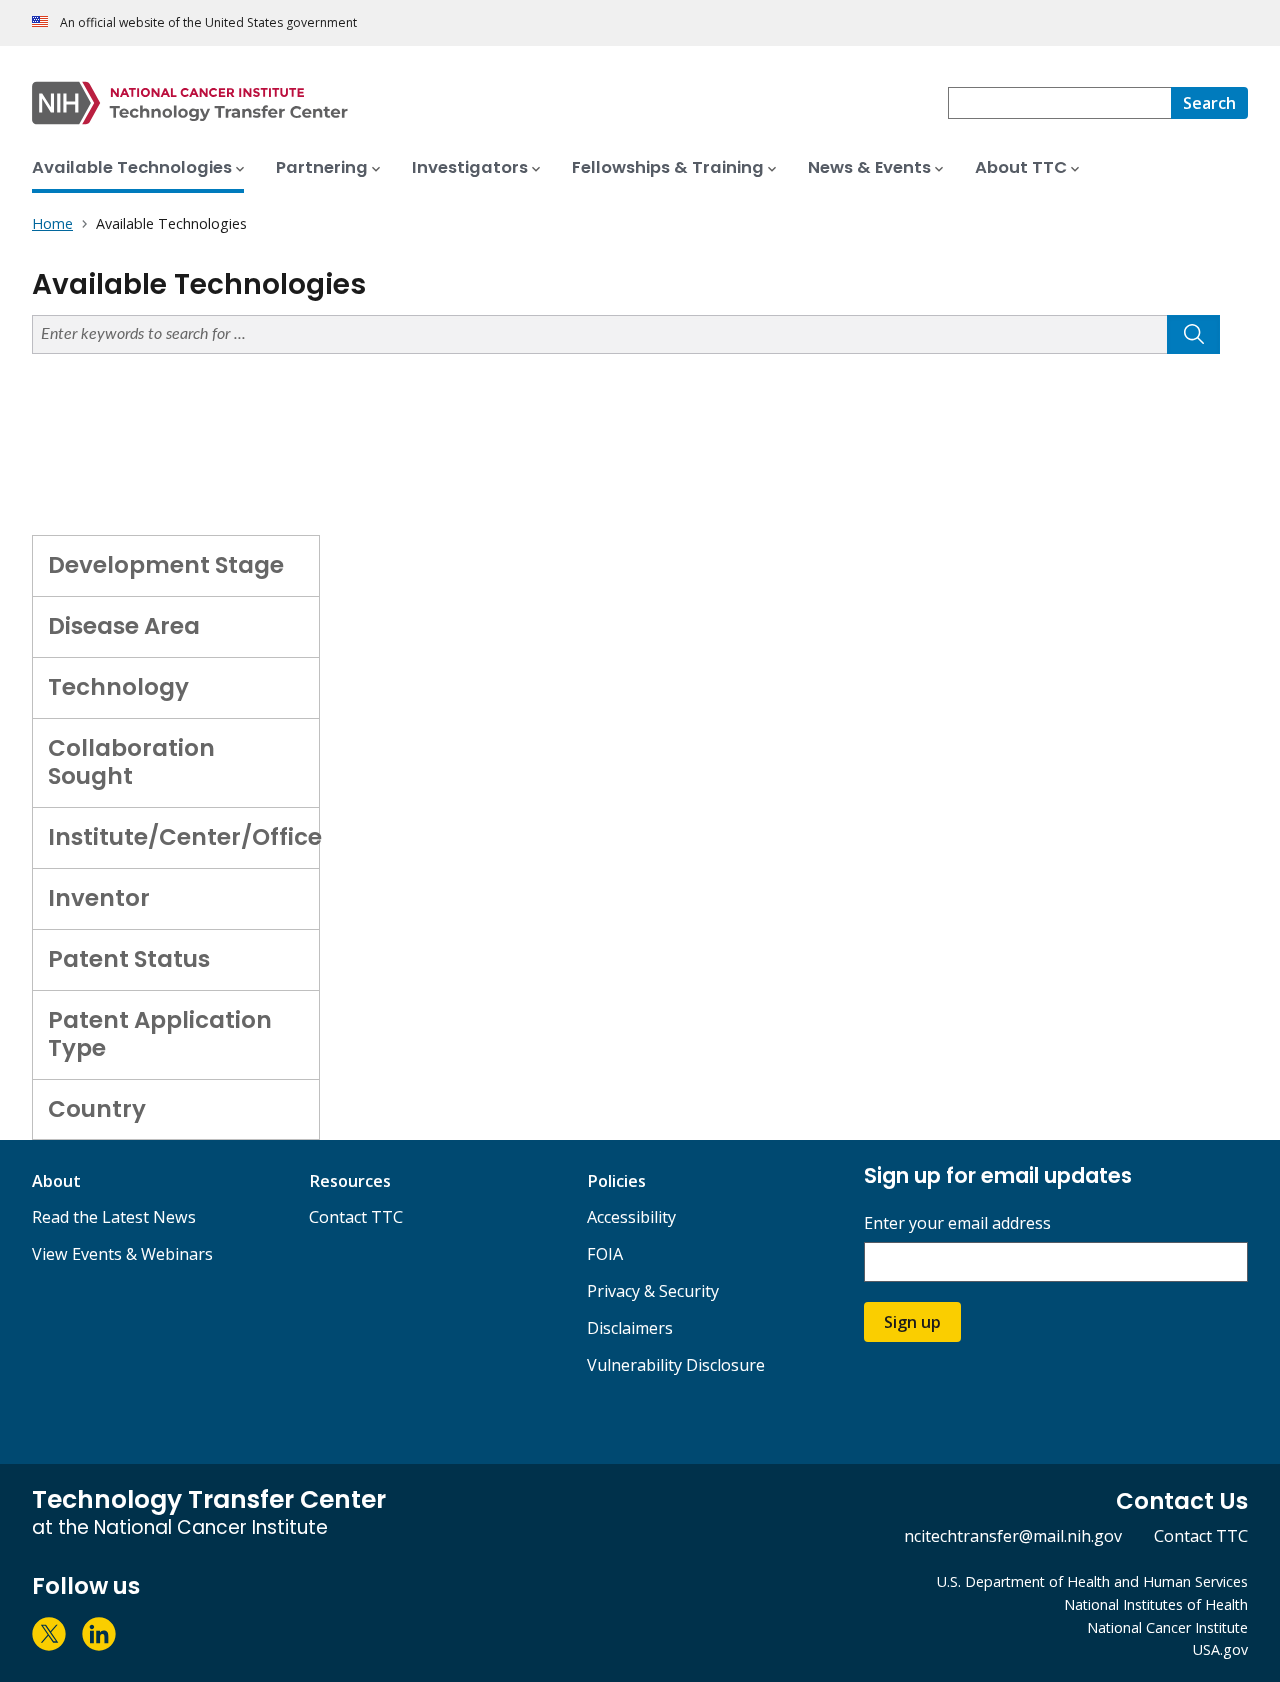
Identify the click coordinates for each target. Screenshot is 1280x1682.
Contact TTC (356, 1217)
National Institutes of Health (1156, 1604)
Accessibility (631, 1217)
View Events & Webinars (122, 1254)
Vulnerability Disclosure (676, 1365)
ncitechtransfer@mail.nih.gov (1013, 1536)
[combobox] (1059, 103)
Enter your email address (957, 1223)
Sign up (912, 1322)
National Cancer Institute (1167, 1627)
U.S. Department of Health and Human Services (1092, 1581)
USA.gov (1220, 1649)
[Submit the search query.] (1193, 334)
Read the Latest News (114, 1217)
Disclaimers (630, 1328)
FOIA (605, 1254)
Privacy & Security (653, 1291)
